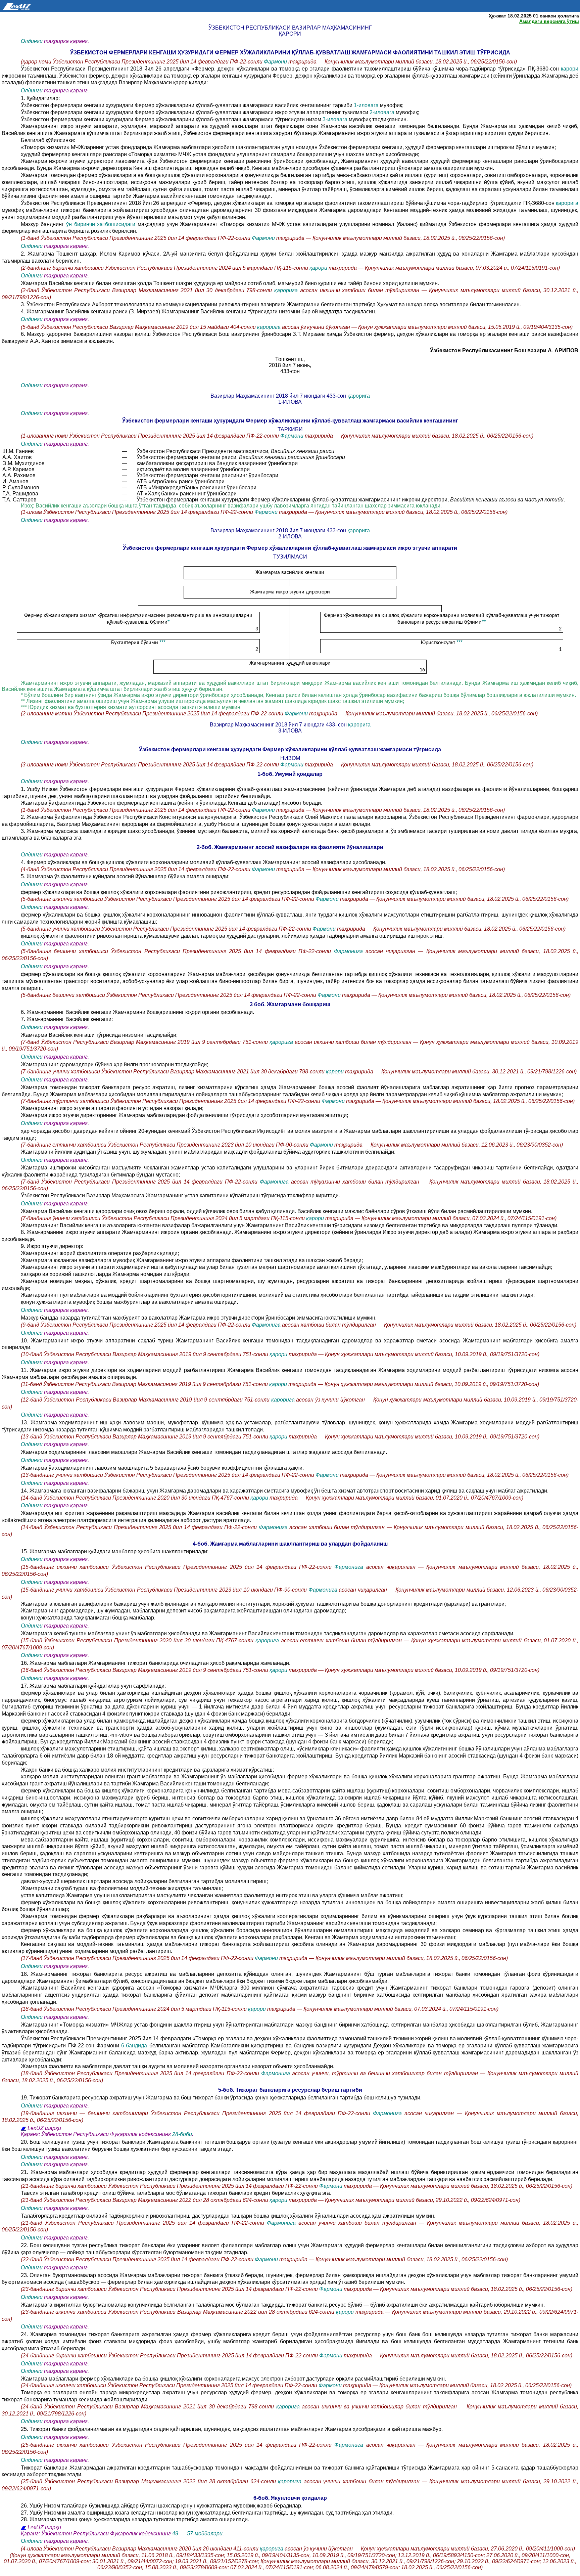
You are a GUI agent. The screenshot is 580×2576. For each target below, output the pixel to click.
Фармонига (350, 951)
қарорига (567, 203)
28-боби (182, 2134)
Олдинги (32, 41)
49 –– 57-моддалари (197, 2534)
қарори (570, 69)
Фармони (276, 62)
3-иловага (335, 119)
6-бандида (134, 2046)
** (484, 622)
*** (162, 642)
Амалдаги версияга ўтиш (549, 21)
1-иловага (366, 105)
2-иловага (383, 112)
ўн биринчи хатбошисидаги (102, 224)
